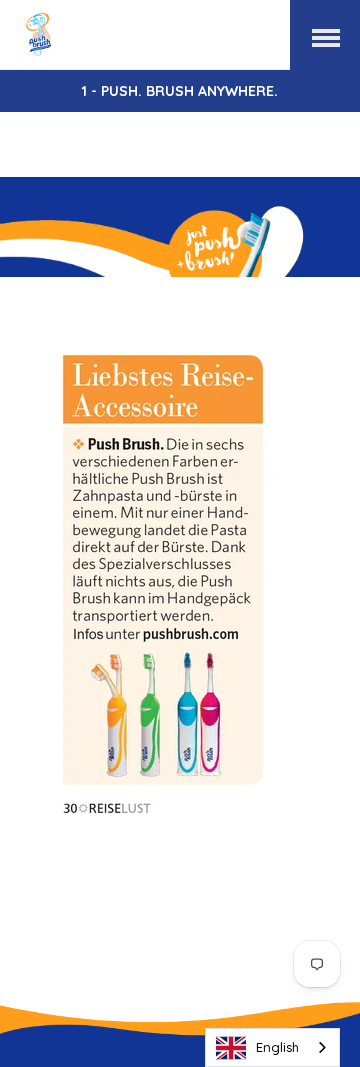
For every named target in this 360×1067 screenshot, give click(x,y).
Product (142, 848)
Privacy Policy (217, 893)
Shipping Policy (78, 893)
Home (56, 848)
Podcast (116, 870)
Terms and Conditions (261, 870)
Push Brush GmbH (234, 937)
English (277, 1047)
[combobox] (272, 1047)
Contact (235, 848)
